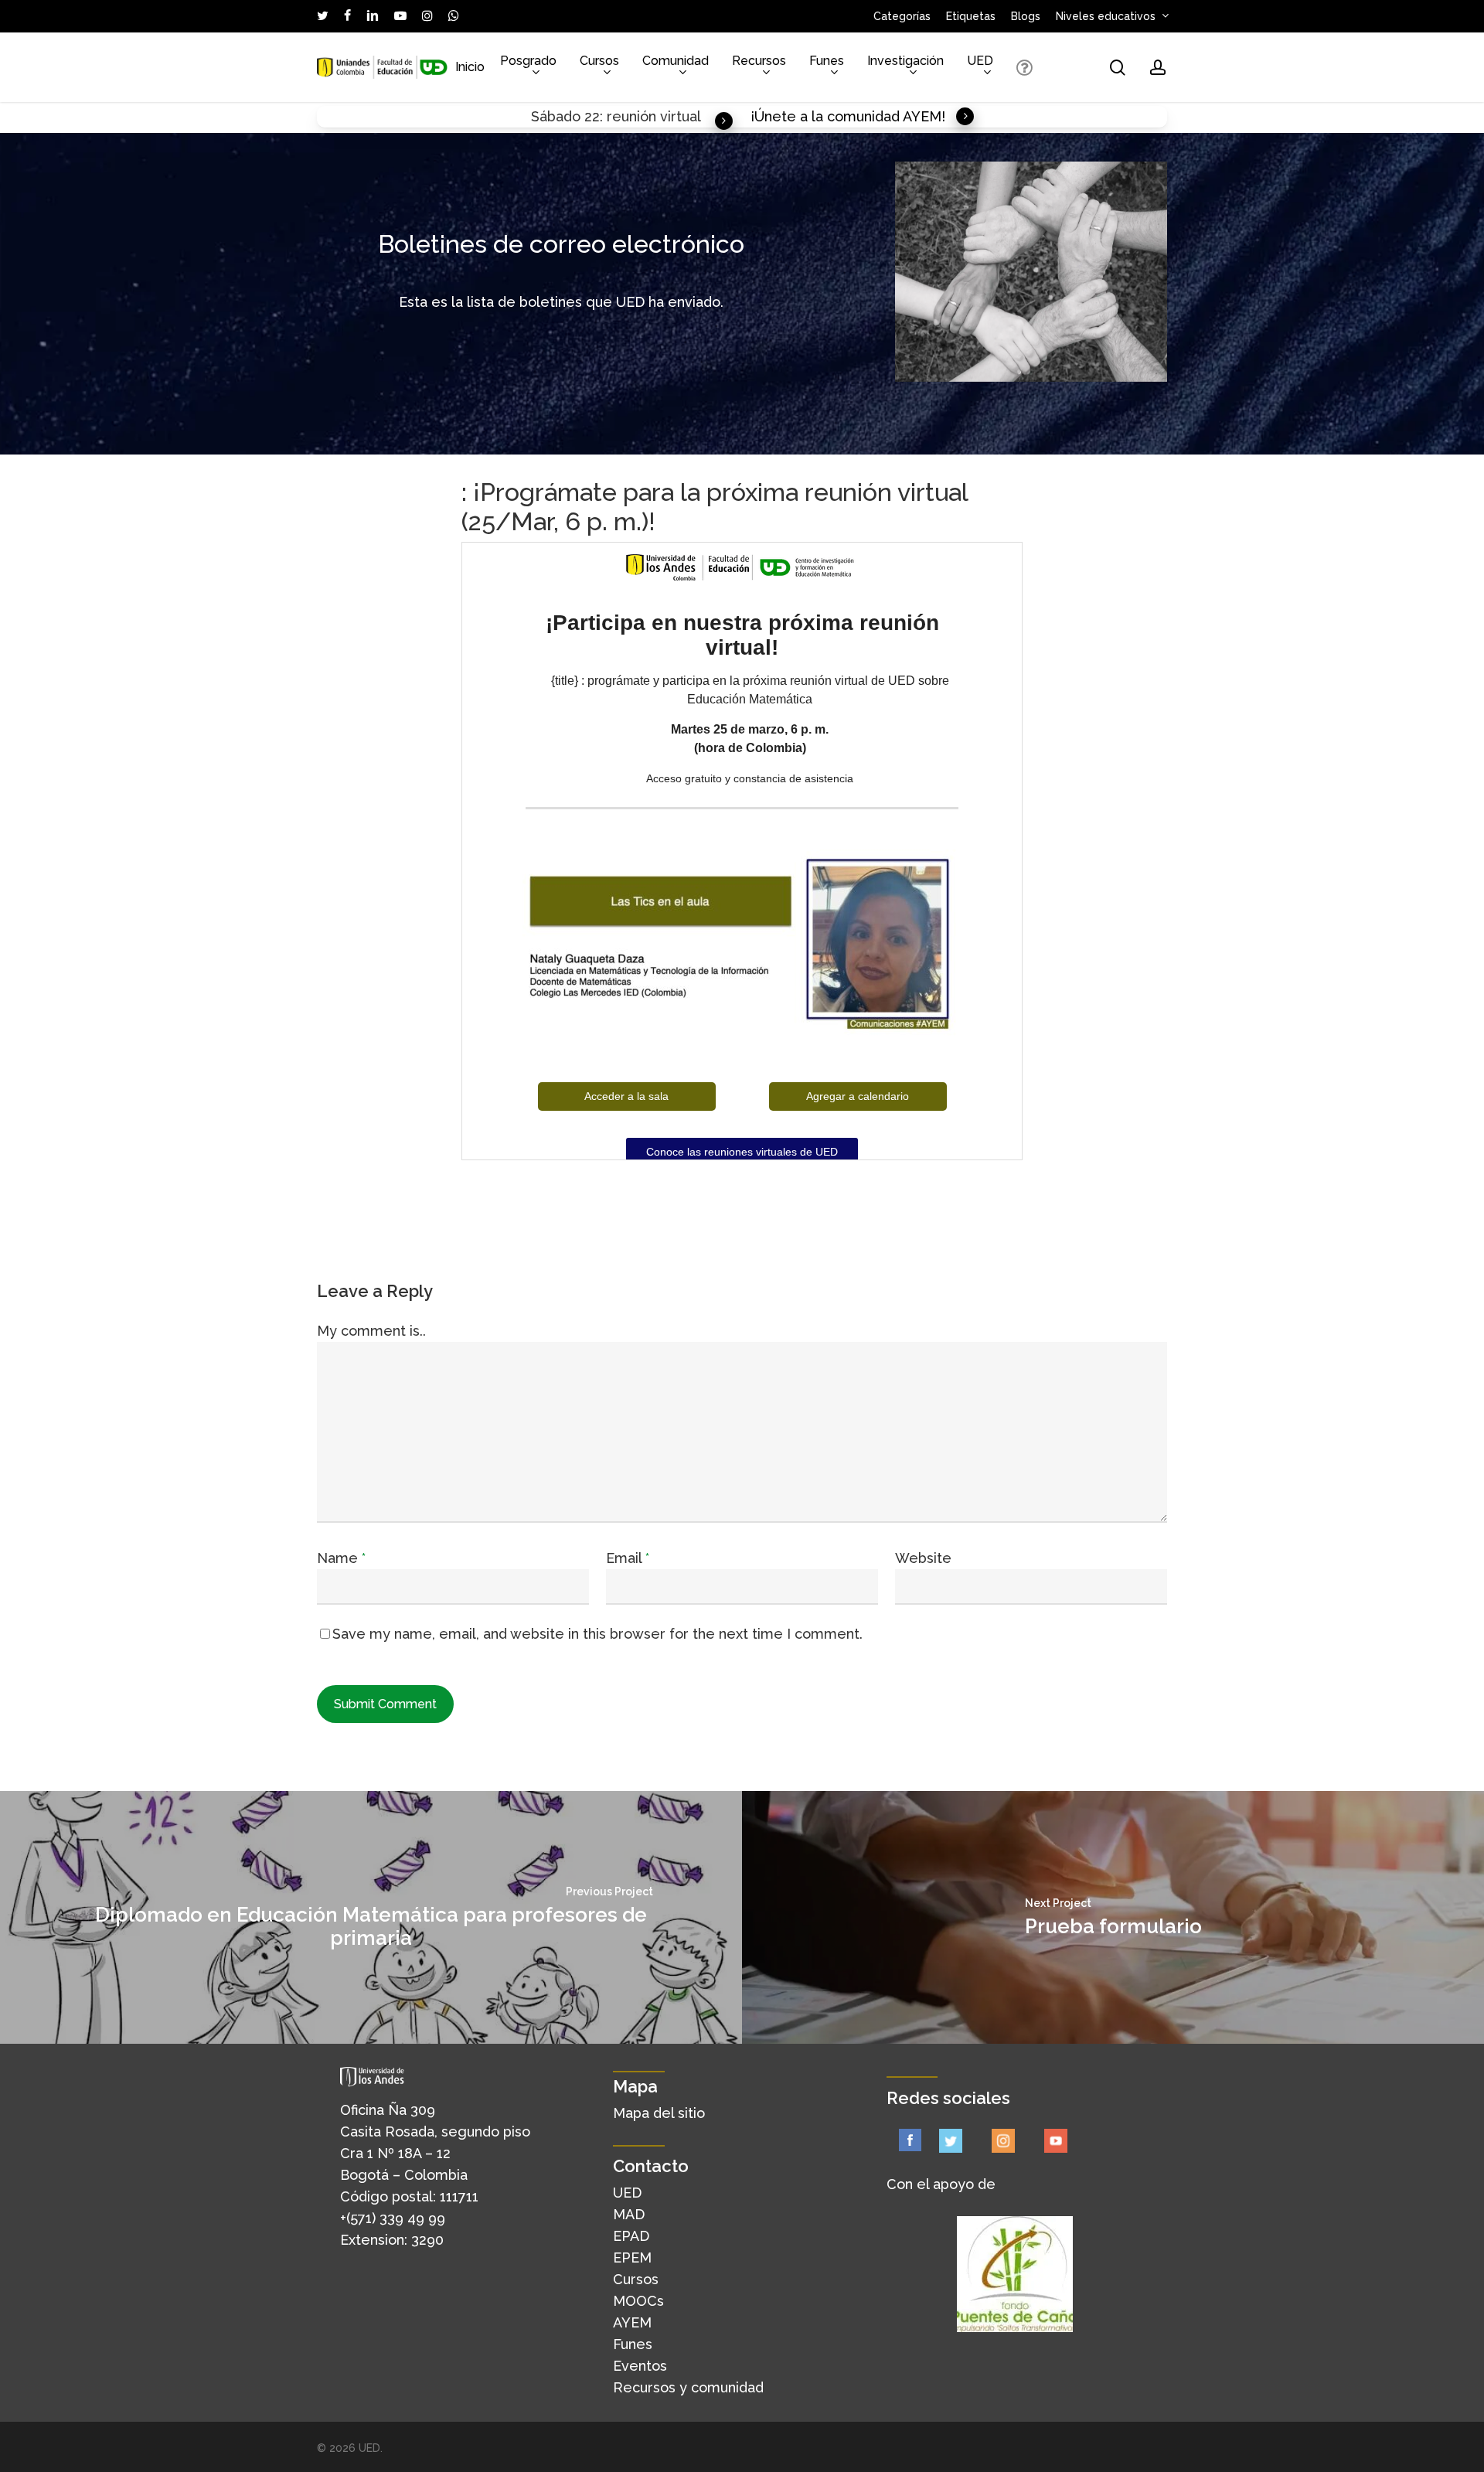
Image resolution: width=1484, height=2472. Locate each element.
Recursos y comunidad (688, 2387)
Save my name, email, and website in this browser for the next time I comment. (597, 1634)
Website (923, 1558)
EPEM (632, 2257)
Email (628, 1558)
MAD (629, 2214)
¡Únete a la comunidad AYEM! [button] (848, 116)
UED (627, 2193)
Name (341, 1558)
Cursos (636, 2279)
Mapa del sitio (659, 2113)
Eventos (640, 2366)
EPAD (631, 2236)
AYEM (632, 2322)
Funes (633, 2344)
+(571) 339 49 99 (393, 2218)
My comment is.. (371, 1331)
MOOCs (638, 2301)
